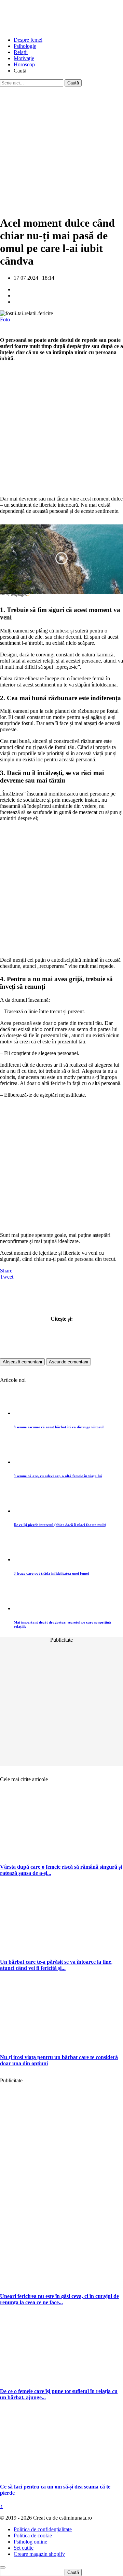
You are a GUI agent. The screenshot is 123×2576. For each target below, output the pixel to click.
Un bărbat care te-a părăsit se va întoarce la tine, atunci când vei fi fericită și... (56, 1965)
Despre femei (28, 40)
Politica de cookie (33, 2535)
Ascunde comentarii (69, 1362)
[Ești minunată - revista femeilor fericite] (51, 28)
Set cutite (24, 2548)
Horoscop (24, 64)
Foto (5, 319)
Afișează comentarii (22, 1362)
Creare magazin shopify (39, 2554)
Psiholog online (30, 2542)
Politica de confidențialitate (43, 2529)
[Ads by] (21, 597)
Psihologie (25, 46)
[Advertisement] (61, 148)
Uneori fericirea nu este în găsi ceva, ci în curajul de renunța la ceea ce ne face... (59, 2299)
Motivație (24, 58)
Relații (21, 52)
